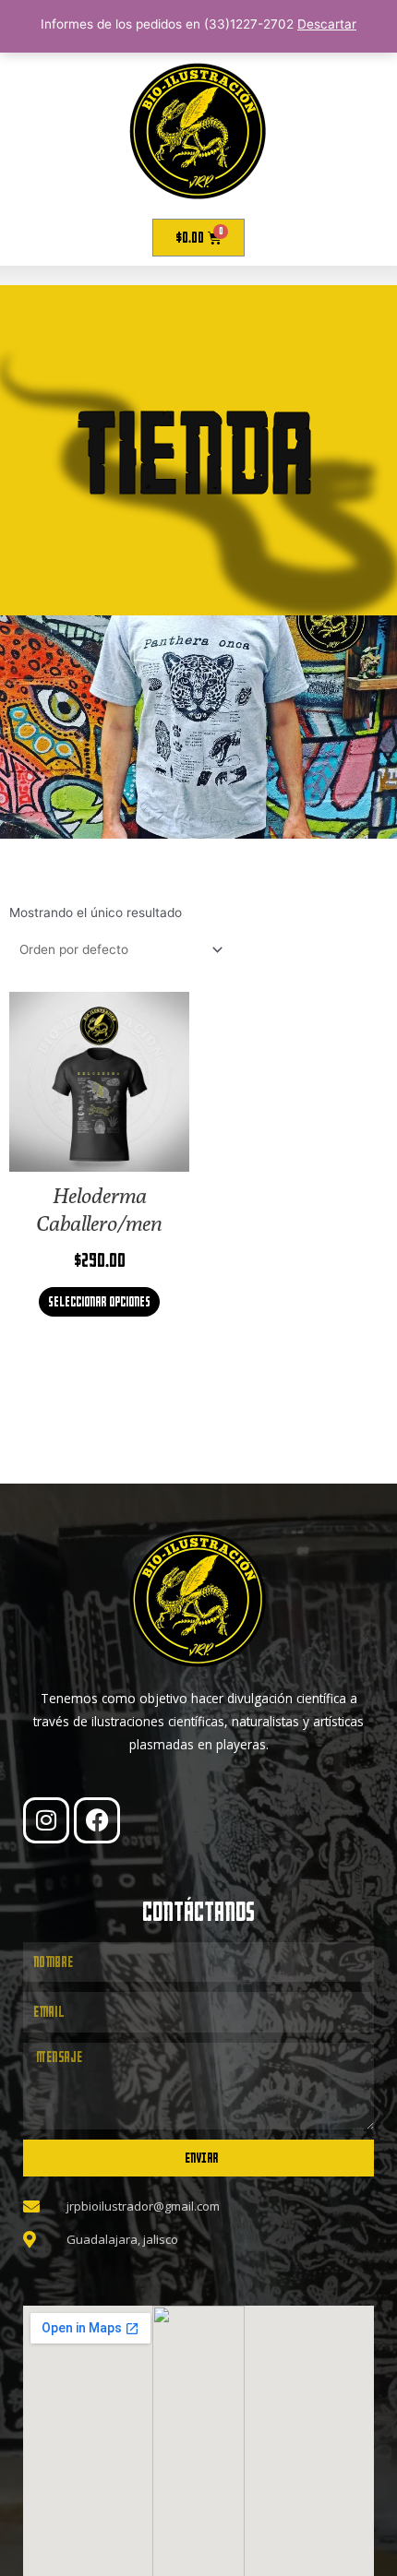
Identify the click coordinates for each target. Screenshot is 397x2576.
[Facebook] (97, 1820)
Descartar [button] (327, 24)
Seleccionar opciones (99, 1301)
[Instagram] (46, 1820)
